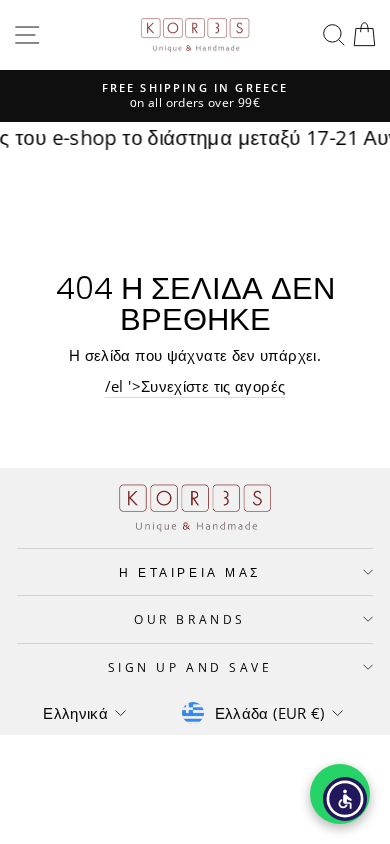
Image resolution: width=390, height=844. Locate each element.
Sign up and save (190, 667)
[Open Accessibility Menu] (345, 799)
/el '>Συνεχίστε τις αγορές (195, 386)
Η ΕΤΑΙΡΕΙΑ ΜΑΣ (189, 572)
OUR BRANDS (189, 619)
